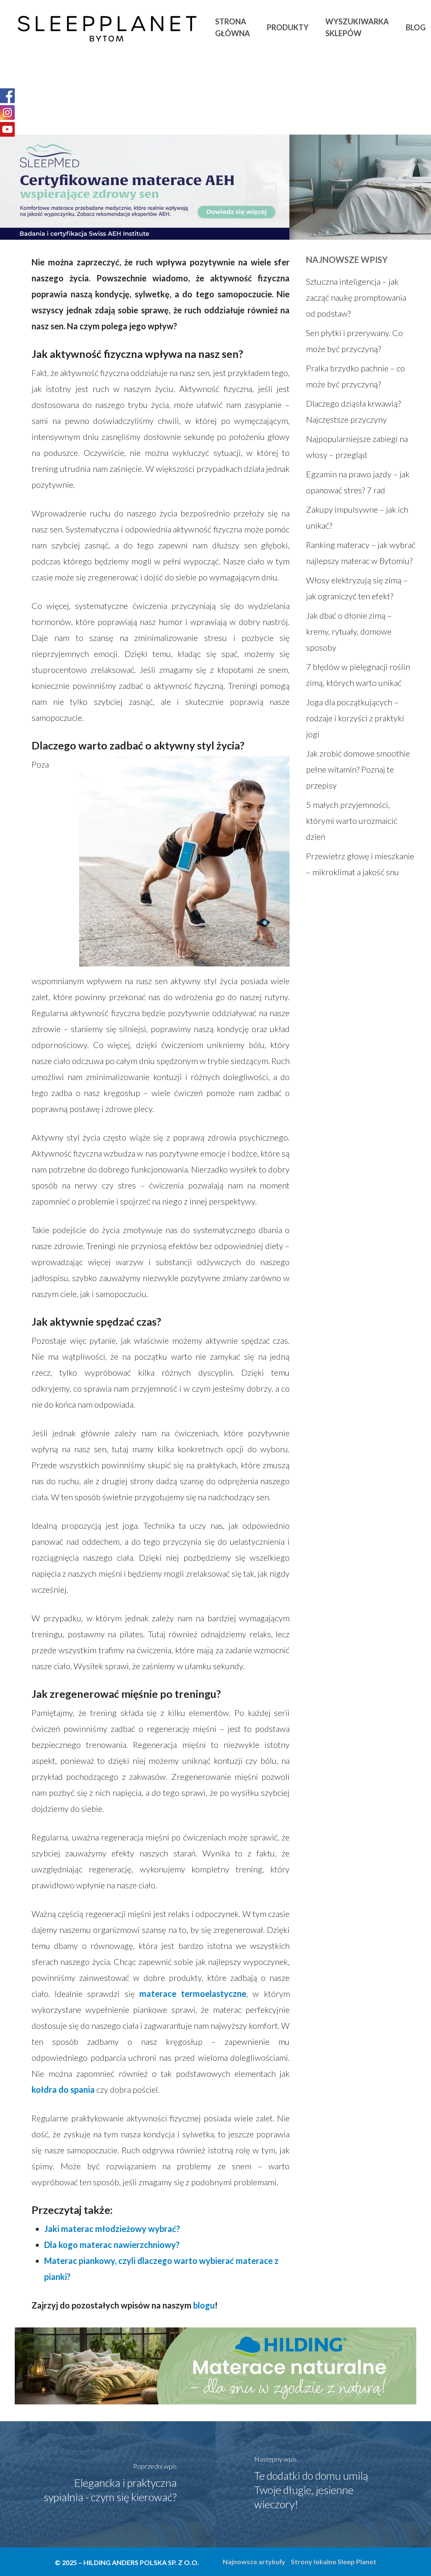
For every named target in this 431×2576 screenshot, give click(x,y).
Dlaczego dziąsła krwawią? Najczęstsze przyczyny (353, 411)
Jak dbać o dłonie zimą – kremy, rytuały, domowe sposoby (349, 631)
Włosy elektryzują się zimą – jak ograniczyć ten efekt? (357, 588)
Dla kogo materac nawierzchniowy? (113, 2245)
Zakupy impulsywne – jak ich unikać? (357, 517)
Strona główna (233, 27)
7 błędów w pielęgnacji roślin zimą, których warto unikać (358, 675)
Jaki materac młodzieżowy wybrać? (112, 2229)
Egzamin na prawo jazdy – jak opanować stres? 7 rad (358, 482)
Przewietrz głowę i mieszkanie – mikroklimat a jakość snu (360, 864)
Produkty (288, 27)
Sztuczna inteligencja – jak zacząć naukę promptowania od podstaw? (356, 297)
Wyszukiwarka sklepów (357, 27)
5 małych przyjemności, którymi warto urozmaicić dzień (352, 821)
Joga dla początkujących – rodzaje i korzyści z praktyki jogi (355, 718)
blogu (204, 2305)
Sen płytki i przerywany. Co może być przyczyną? (354, 341)
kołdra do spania (64, 2089)
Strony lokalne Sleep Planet (334, 2561)
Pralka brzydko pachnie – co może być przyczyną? (355, 376)
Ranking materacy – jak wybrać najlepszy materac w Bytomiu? (361, 553)
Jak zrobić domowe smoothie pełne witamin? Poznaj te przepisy (358, 769)
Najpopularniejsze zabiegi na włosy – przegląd (357, 447)
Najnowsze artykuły (254, 2561)
